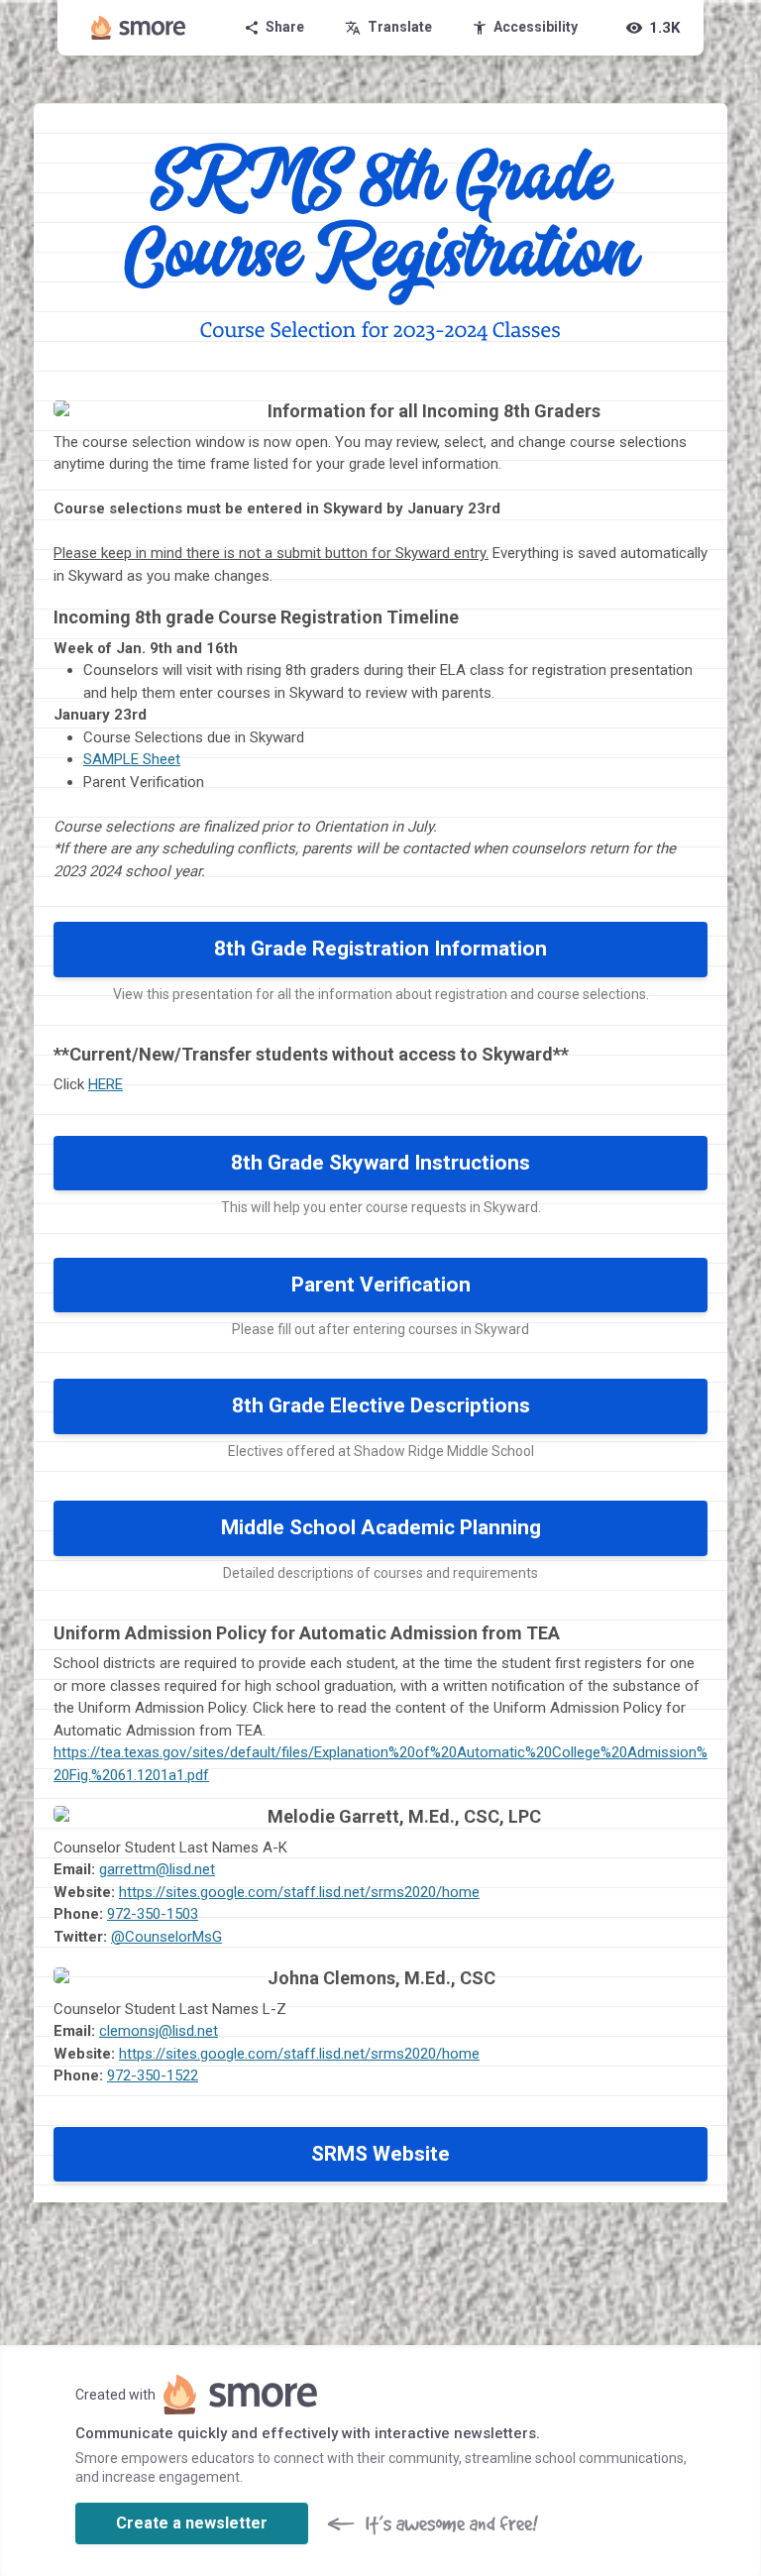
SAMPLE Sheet (132, 759)
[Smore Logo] (139, 28)
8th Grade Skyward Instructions (380, 1163)
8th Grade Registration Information (380, 949)
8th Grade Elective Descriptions (381, 1405)
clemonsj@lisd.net (159, 2031)
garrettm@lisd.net (157, 1869)
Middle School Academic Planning (381, 1527)
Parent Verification (381, 1285)
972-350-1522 (153, 2075)
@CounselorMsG (166, 1937)
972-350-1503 (153, 1914)
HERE (106, 1084)
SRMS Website (380, 2154)
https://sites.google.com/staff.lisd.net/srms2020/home (299, 1892)
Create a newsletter (192, 2523)
